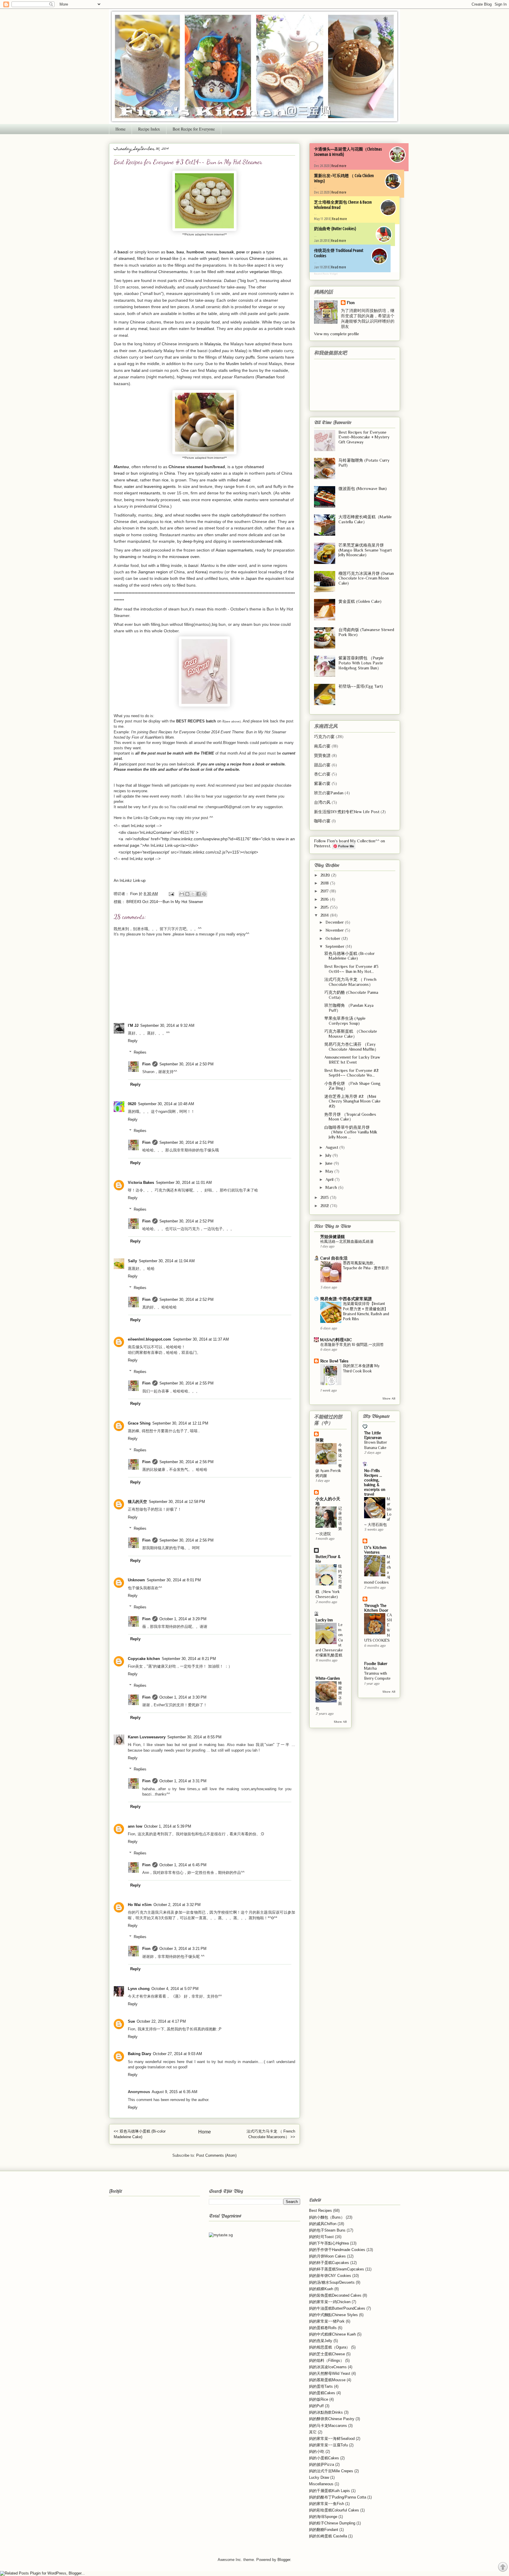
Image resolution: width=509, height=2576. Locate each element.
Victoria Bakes (141, 1183)
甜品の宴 (322, 765)
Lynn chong (139, 1989)
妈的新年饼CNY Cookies (330, 2276)
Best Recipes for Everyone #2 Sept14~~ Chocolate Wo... (351, 1073)
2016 (325, 899)
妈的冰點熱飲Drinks (326, 2412)
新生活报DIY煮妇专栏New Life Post (347, 812)
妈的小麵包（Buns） (327, 2217)
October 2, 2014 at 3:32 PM (177, 1905)
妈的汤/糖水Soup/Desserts (332, 2282)
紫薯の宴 (322, 783)
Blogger (284, 2560)
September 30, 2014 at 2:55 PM (186, 1383)
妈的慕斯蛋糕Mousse (327, 2380)
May (330, 1171)
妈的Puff (316, 2406)
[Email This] (182, 894)
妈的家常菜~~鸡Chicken (330, 2302)
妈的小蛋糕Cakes (324, 2458)
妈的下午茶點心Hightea (329, 2243)
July (329, 1155)
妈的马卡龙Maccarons (328, 2426)
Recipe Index (149, 129)
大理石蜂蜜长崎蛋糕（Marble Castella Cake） (365, 519)
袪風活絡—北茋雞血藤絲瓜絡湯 (347, 1241)
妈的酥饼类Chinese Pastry (332, 2419)
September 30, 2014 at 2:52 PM (186, 1221)
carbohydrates (245, 515)
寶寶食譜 (322, 755)
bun (150, 258)
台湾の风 (322, 802)
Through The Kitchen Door (376, 1608)
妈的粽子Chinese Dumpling (332, 2523)
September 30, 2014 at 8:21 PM (189, 1659)
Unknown (136, 1580)
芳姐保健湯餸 (333, 1237)
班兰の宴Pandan (329, 793)
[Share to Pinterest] (204, 894)
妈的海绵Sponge (323, 2517)
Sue (131, 2021)
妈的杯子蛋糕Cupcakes (329, 2263)
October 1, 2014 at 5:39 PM (168, 1826)
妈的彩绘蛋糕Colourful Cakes (334, 2510)
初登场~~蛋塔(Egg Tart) (361, 686)
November (335, 930)
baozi (193, 565)
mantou (181, 272)
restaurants (150, 493)
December (335, 922)
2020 (326, 875)
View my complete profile (337, 334)
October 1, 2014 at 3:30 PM (183, 1697)
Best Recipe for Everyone (194, 129)
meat (230, 272)
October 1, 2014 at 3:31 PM (183, 1781)
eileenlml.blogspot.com (149, 1339)
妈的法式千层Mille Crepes (331, 2471)
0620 (132, 1104)
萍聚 (320, 1440)
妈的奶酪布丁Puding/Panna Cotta (338, 2497)
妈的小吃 (317, 2452)
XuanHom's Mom (159, 737)
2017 (325, 891)
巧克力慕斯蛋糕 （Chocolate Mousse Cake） (351, 1034)
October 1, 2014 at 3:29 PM (183, 1619)
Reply (133, 1041)
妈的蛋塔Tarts (321, 2386)
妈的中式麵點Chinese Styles (333, 2315)
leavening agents (160, 486)
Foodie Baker (376, 1664)
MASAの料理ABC (336, 1340)
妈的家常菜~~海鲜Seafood (332, 2439)
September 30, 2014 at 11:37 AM (201, 1339)
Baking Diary (139, 2054)
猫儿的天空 (137, 1502)
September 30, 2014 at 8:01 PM (174, 1580)
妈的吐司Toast (321, 2237)
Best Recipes (320, 2211)
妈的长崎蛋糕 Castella (328, 2536)
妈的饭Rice (319, 2399)
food (216, 322)
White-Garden (328, 1678)
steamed (127, 258)
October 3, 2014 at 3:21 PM (183, 1949)
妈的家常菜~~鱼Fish (327, 2504)
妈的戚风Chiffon (323, 2224)
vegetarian (259, 272)
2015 (325, 907)
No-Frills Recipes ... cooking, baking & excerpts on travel (375, 1482)
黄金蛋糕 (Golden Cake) (360, 601)
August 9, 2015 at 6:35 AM (175, 2092)
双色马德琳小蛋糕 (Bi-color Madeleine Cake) (349, 956)
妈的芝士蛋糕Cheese (327, 2354)
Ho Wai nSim (140, 1905)
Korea (201, 572)
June (330, 1163)
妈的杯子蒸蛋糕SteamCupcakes (337, 2269)
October (333, 938)
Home (120, 129)
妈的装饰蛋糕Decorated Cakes (335, 2295)
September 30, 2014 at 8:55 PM (194, 1737)
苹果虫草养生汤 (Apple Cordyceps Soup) (345, 1021)
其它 (313, 2432)
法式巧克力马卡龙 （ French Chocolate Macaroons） (350, 982)
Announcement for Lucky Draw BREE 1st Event (352, 1060)
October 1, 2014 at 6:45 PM (183, 1865)
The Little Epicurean (373, 1435)
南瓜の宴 (322, 746)
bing (159, 515)
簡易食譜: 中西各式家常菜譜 (346, 1299)
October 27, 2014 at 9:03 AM (177, 2054)
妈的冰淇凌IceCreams (328, 2367)
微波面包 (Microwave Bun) (363, 489)
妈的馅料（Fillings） (327, 2360)
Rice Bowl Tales (334, 1361)
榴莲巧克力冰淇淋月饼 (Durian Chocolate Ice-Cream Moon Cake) (366, 578)
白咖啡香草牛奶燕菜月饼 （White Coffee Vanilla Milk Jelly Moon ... (351, 1132)
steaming (128, 557)
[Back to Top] (503, 2568)
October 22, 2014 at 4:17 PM (161, 2021)
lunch (266, 493)
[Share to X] (193, 894)
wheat (132, 480)
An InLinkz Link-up (130, 881)
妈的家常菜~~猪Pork (327, 2321)
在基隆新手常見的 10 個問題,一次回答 (352, 1345)
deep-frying (193, 541)
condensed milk (267, 541)
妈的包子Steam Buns (327, 2230)
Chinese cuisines (265, 258)
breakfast (205, 329)
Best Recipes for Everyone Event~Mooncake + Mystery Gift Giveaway (364, 437)
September (336, 946)
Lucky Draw (319, 2477)
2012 (325, 1206)
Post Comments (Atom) (216, 2155)
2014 (325, 915)
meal (143, 329)
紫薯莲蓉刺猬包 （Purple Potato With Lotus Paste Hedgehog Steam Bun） (361, 663)
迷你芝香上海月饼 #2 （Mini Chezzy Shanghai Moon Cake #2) (352, 1101)
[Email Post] (171, 894)
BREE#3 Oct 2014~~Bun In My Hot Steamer (165, 902)
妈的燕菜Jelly (321, 2341)
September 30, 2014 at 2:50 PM (186, 1064)
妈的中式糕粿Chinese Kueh (332, 2334)
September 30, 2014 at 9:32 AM (167, 1025)
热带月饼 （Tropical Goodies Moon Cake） (350, 1117)
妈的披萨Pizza (322, 2464)
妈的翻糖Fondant (324, 2530)
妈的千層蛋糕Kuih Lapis (329, 2491)
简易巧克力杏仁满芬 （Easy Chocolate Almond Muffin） (351, 1047)
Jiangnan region (153, 572)
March (332, 1187)
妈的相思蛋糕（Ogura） (329, 2347)
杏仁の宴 (322, 774)
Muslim (233, 364)
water (129, 486)
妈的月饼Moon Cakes (327, 2256)
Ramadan (266, 377)
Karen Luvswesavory (147, 1737)
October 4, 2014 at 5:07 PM (175, 1989)
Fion (146, 1064)
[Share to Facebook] (199, 894)
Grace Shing (139, 1423)
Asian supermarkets (234, 550)
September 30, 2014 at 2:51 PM (186, 1142)
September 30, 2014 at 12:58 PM (177, 1502)
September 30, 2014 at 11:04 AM (167, 1261)
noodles (193, 515)
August (332, 1147)
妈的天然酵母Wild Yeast (330, 2373)
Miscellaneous (321, 2484)
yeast (213, 258)
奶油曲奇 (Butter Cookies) (335, 229)
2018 (325, 883)
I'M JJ (133, 1025)
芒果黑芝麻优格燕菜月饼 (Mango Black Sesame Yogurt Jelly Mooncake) (365, 550)
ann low (135, 1826)
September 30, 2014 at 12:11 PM (180, 1423)
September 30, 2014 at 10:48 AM (166, 1104)
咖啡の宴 (322, 821)
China (170, 473)
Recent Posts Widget (326, 274)
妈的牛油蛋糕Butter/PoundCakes (337, 2308)
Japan (251, 578)
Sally (132, 1261)
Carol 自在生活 (334, 1258)
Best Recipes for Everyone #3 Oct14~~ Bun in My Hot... (351, 969)
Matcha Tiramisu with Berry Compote (377, 1674)
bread (165, 258)
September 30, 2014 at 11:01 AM (184, 1183)
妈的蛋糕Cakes (322, 2393)
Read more (339, 166)
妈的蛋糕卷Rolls (323, 2328)
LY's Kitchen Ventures (375, 1550)
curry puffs (245, 357)
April (330, 1179)
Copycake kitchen (144, 1659)
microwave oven (184, 557)
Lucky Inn (324, 1620)
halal (136, 370)
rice (165, 480)
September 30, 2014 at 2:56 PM (186, 1462)
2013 (325, 1197)
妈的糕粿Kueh (321, 2289)
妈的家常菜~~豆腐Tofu (328, 2445)
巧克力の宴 (324, 737)
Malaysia (213, 344)
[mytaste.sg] (221, 2235)
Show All (389, 1398)
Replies (140, 1052)
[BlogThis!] (187, 894)
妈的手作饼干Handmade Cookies (337, 2250)
